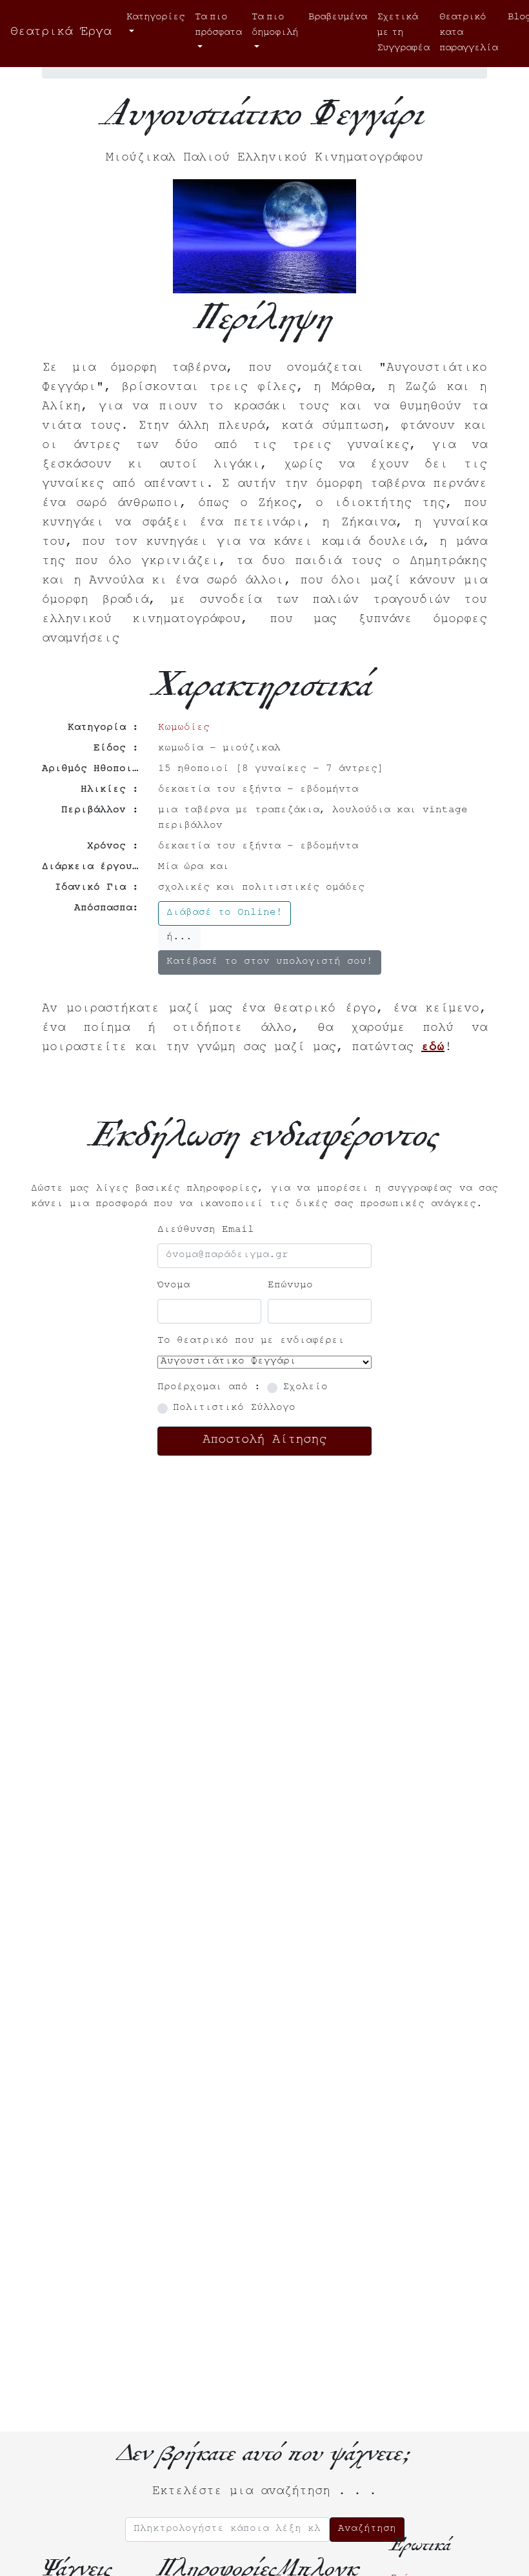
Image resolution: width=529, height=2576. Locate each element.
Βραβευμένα (337, 18)
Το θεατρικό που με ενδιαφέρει (251, 1342)
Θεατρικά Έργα (61, 34)
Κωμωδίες (184, 728)
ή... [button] (179, 938)
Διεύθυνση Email (206, 1231)
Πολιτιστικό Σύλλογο (234, 1409)
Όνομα (174, 1286)
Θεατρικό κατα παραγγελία (468, 34)
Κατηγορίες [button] (155, 18)
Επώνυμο (290, 1286)
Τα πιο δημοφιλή (275, 26)
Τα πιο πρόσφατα (218, 26)
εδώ (433, 1049)
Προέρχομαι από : (209, 1388)
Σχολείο (305, 1388)
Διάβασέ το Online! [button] (225, 913)
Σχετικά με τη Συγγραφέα (403, 34)
